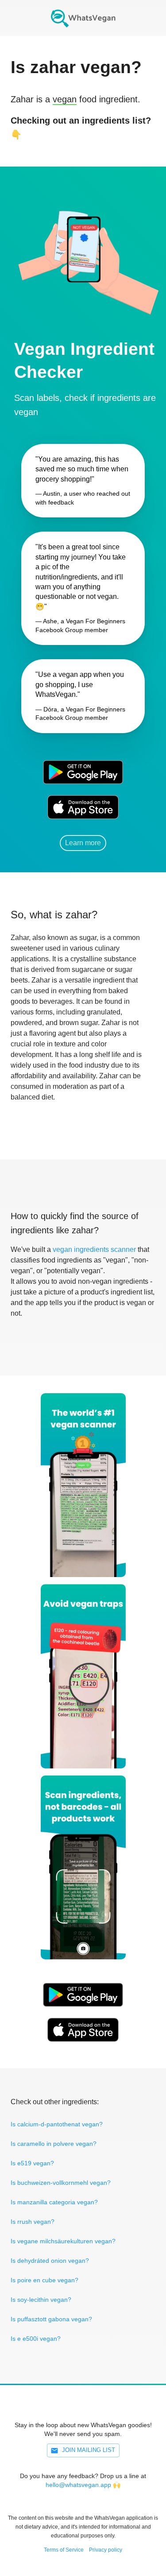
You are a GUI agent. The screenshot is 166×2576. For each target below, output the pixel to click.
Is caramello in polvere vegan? (54, 2144)
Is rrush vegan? (33, 2222)
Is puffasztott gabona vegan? (51, 2319)
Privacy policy (106, 2550)
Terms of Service (64, 2550)
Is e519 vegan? (32, 2163)
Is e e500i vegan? (36, 2339)
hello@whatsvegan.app (78, 2485)
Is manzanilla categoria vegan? (54, 2202)
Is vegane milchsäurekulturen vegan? (63, 2241)
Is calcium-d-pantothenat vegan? (57, 2124)
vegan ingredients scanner (94, 1249)
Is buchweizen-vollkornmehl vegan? (61, 2183)
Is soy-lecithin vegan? (41, 2300)
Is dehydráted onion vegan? (50, 2261)
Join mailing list (89, 2450)
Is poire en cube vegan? (44, 2280)
